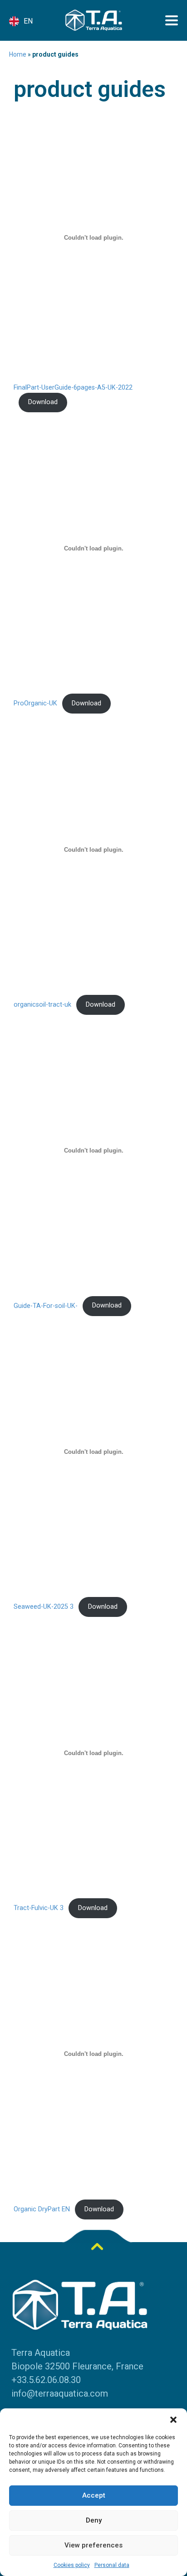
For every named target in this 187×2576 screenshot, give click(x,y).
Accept (94, 2495)
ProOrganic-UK (35, 703)
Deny (94, 2520)
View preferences (93, 2545)
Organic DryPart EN (42, 2209)
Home (18, 54)
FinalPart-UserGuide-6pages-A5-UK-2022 (73, 388)
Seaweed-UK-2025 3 (44, 1607)
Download (43, 402)
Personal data (112, 2565)
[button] (173, 2420)
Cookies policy (72, 2565)
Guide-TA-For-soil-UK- (46, 1305)
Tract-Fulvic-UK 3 (39, 1908)
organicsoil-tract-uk (42, 1005)
